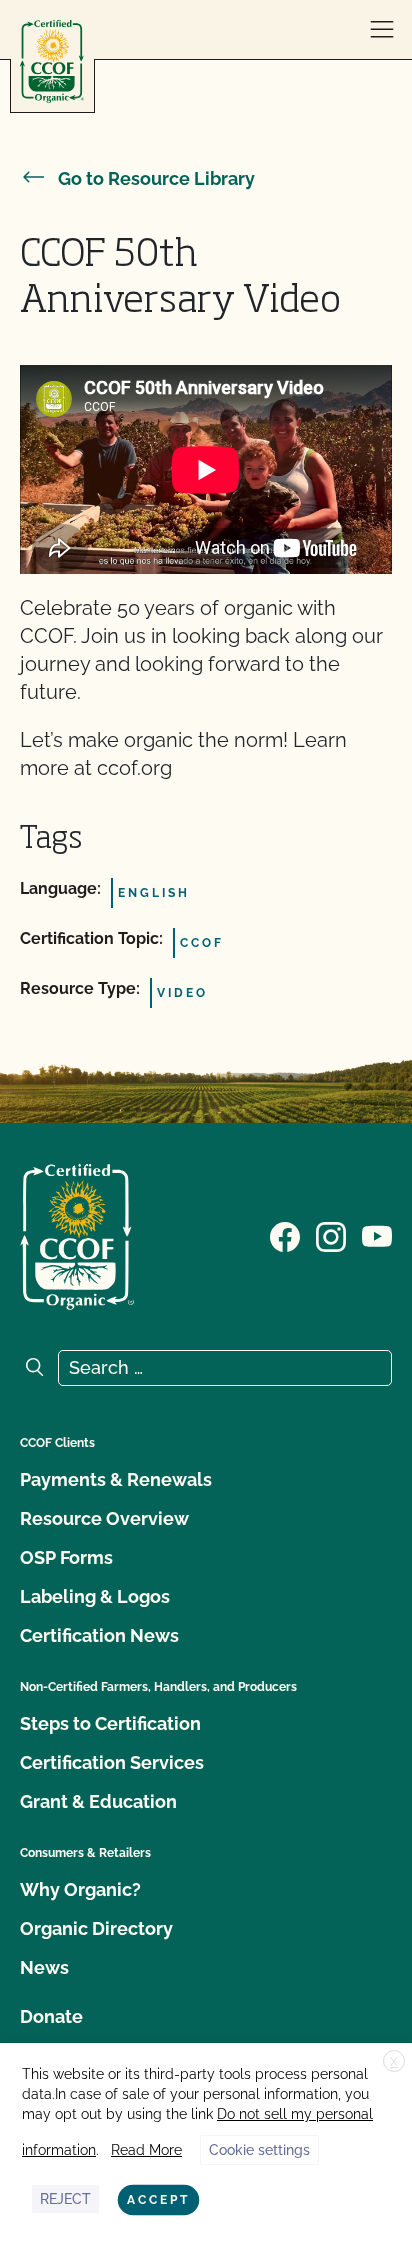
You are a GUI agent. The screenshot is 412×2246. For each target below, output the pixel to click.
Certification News (99, 1635)
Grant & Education (98, 1801)
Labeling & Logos (95, 1596)
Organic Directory (96, 1928)
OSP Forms (66, 1557)
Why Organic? (80, 1889)
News (44, 1967)
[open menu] (382, 30)
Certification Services (112, 1762)
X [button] (394, 2062)
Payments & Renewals (116, 1479)
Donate (51, 2016)
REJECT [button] (65, 2199)
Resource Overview (104, 1518)
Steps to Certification (110, 1723)
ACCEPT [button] (158, 2200)
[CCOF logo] (52, 61)
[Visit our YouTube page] (377, 1235)
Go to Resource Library (156, 178)
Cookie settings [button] (259, 2150)
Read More (146, 2150)
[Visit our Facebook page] (285, 1235)
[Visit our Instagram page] (331, 1235)
